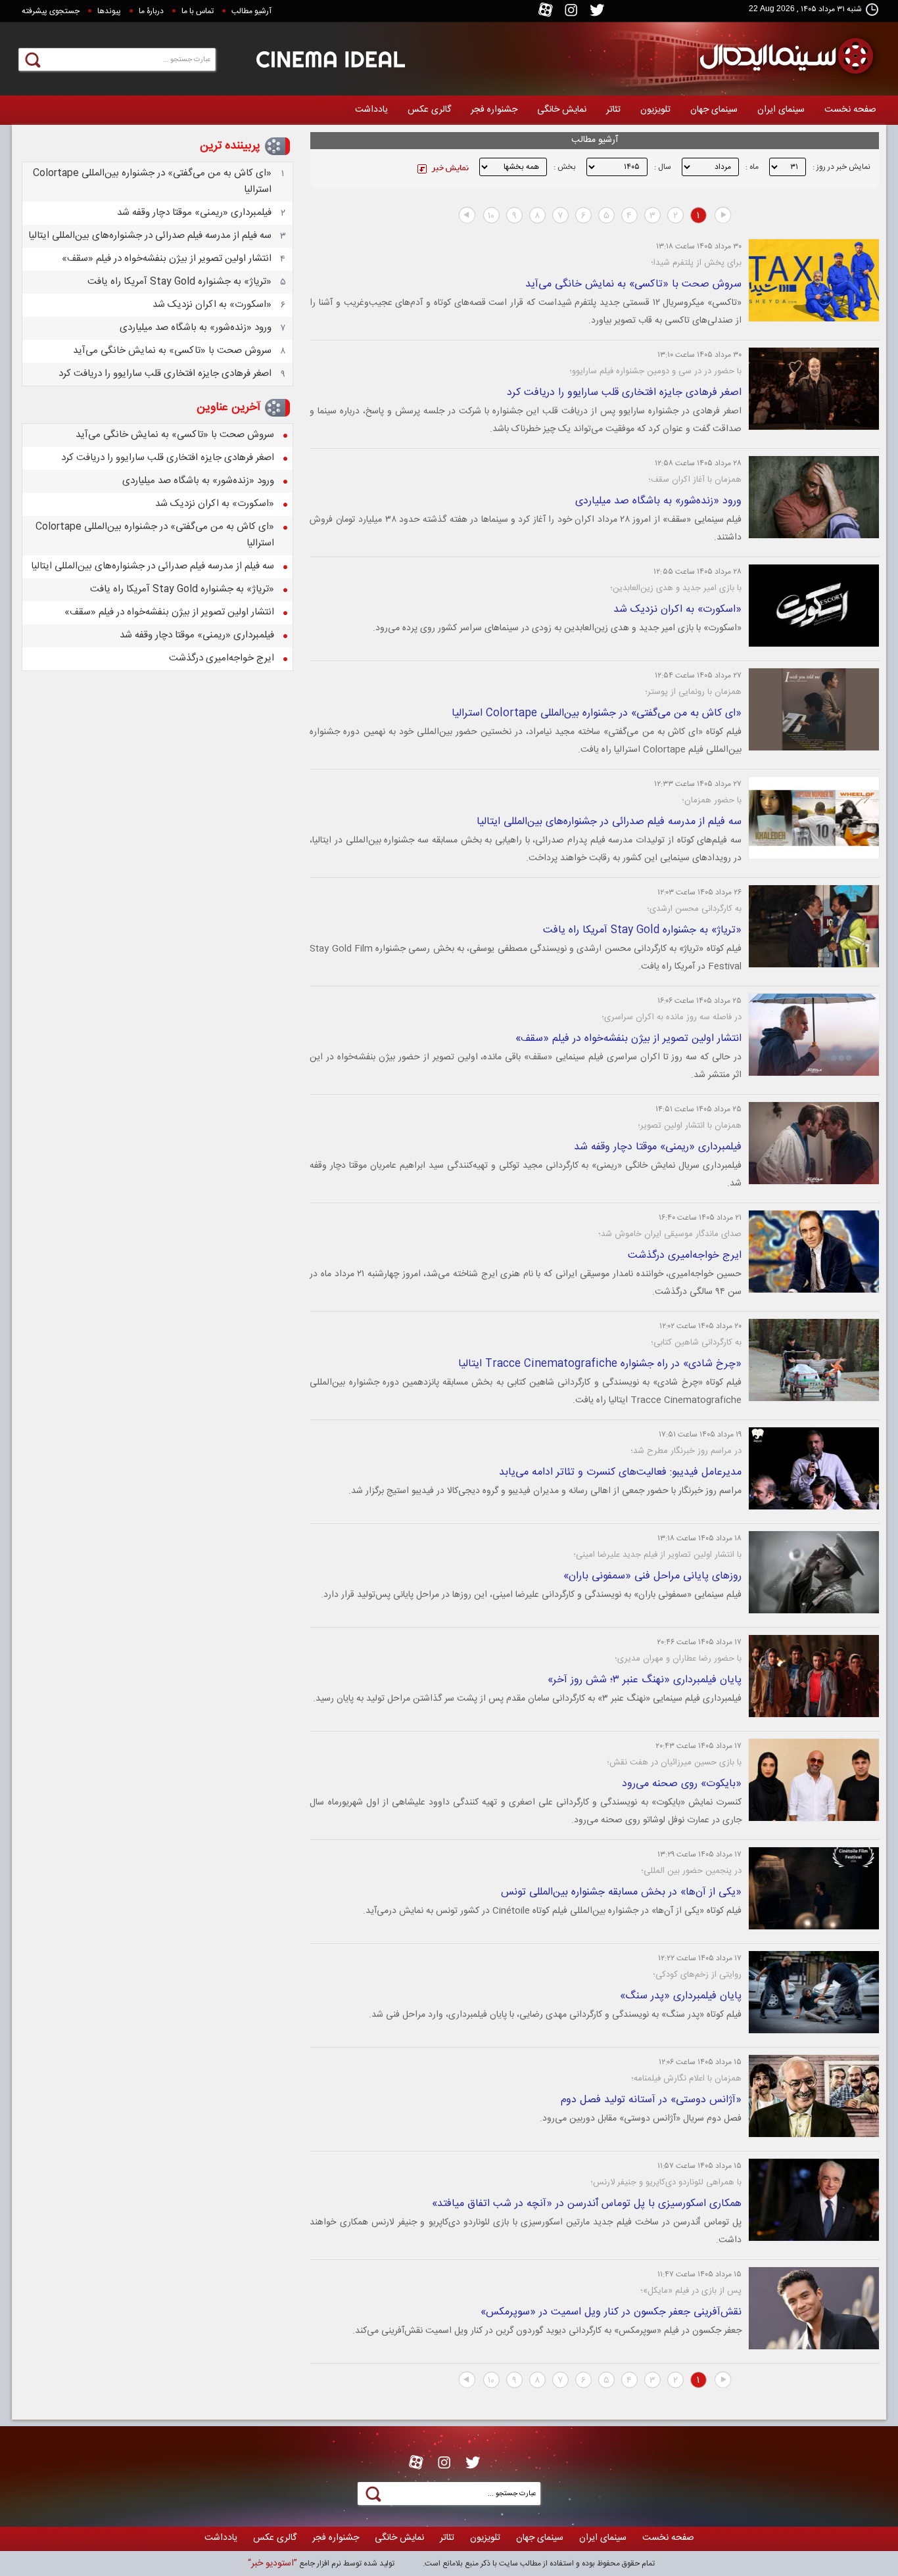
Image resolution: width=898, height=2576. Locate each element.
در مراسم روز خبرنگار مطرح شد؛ (686, 1451)
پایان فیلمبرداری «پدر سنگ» (681, 1996)
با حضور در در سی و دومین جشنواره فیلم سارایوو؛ (655, 371)
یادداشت (371, 110)
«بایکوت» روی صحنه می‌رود (682, 1784)
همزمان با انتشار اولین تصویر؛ (690, 1126)
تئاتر (613, 110)
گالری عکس (429, 110)
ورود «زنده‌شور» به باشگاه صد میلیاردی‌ (658, 501)
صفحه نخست (850, 110)
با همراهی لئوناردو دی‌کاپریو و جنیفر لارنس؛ (666, 2182)
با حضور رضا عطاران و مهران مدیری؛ (678, 1659)
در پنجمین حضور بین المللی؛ (691, 1871)
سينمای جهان (714, 110)
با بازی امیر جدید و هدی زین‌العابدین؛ (676, 588)
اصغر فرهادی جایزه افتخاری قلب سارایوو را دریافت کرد (624, 393)
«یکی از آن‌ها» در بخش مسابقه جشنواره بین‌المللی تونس (621, 1892)
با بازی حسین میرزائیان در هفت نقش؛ (674, 1762)
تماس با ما (198, 11)
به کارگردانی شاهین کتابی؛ (696, 1343)
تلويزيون (655, 110)
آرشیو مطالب (251, 11)
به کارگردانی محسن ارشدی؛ (694, 909)
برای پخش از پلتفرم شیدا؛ (696, 263)
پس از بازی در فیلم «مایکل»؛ (691, 2291)
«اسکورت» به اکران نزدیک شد (677, 609)
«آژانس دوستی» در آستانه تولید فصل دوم (651, 2100)
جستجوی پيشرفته (51, 11)
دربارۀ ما (151, 11)
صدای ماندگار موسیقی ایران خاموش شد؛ (670, 1234)
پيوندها (109, 11)
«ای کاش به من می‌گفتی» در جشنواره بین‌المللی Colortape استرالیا (597, 713)
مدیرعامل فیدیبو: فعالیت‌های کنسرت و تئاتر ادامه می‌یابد (620, 1472)
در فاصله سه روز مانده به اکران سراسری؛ (672, 1017)
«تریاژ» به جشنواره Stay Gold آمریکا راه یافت (642, 930)
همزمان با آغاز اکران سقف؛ (695, 480)
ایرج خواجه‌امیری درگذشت (685, 1255)
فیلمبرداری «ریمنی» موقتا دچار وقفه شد (658, 1147)
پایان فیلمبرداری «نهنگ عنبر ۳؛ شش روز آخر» (645, 1680)
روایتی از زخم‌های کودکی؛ (697, 1975)
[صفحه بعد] (467, 216)
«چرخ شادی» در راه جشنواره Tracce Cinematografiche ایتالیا (600, 1364)
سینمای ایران (781, 110)
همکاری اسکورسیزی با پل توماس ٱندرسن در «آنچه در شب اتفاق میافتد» (587, 2204)
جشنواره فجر (494, 110)
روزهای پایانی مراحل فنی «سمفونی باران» (652, 1576)
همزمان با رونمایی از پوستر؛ (693, 692)
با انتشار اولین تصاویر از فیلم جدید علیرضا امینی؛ (657, 1555)
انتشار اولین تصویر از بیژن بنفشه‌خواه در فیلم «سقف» (628, 1039)
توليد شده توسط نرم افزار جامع (321, 2564)
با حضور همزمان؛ (712, 800)
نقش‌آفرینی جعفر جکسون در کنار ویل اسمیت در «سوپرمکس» (611, 2312)
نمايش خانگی (562, 110)
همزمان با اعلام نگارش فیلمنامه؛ (686, 2079)
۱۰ (491, 216)
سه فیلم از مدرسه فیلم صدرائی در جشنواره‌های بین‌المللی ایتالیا (609, 822)
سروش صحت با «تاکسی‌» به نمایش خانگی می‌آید (633, 284)
